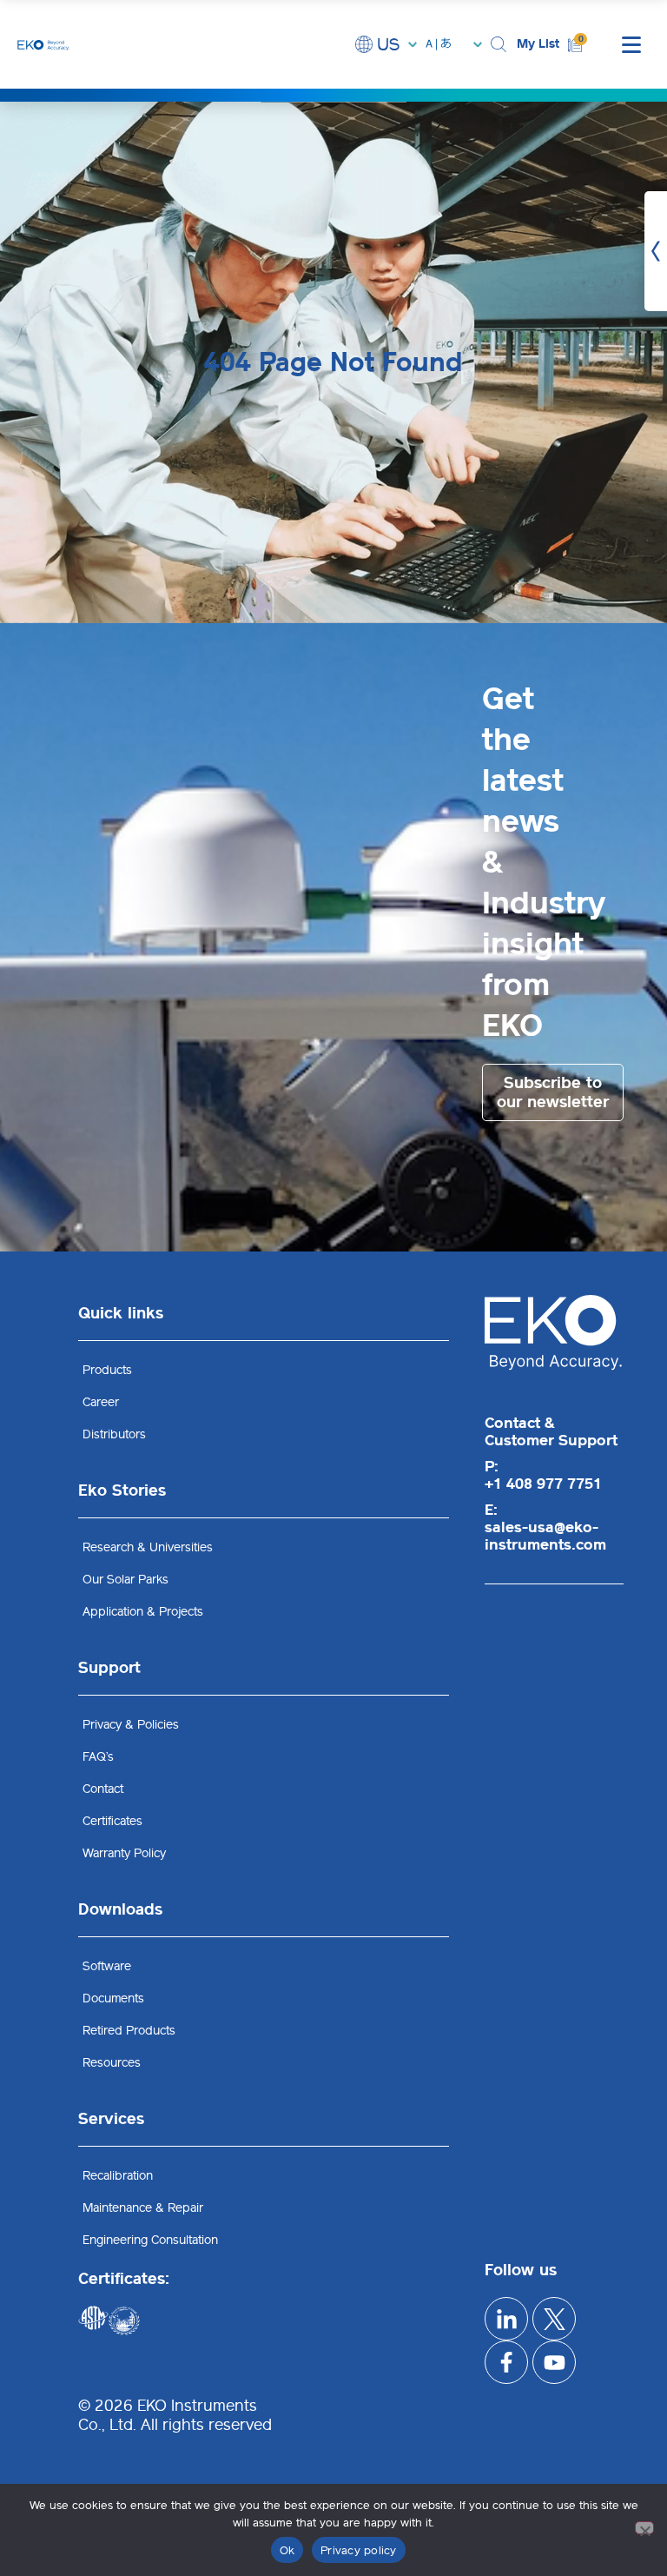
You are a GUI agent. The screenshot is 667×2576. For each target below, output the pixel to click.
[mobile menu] (631, 44)
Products (107, 1370)
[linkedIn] (506, 2319)
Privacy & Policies (131, 1725)
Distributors (114, 1434)
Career (101, 1402)
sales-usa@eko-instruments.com (545, 1536)
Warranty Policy (124, 1853)
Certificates (112, 1821)
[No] (644, 2528)
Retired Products (129, 2031)
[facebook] (506, 2362)
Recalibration (118, 2176)
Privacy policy (359, 2550)
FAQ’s (98, 1757)
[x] (554, 2319)
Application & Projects (143, 1612)
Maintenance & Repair (143, 2208)
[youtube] (554, 2362)
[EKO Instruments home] (43, 44)
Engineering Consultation (150, 2240)
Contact (103, 1789)
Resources (112, 2063)
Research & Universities (148, 1547)
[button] (499, 45)
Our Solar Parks (125, 1580)
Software (107, 1966)
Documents (113, 1998)
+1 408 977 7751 (543, 1484)
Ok (287, 2550)
